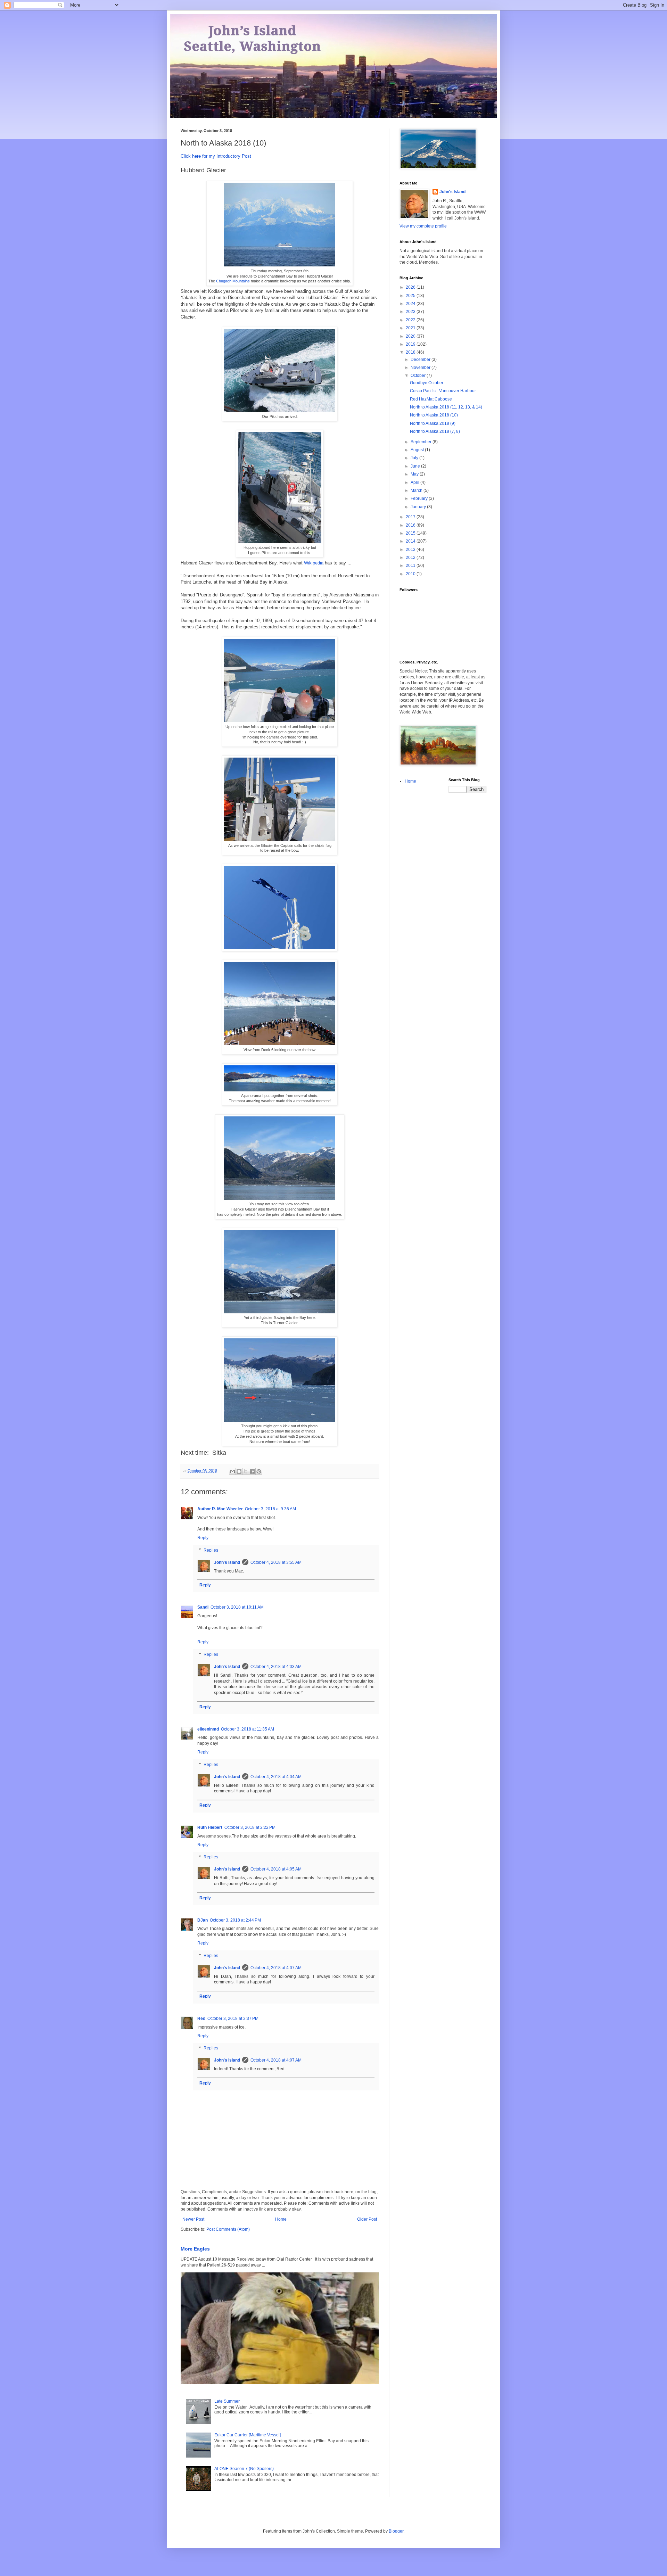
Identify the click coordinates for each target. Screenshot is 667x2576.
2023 (411, 312)
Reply (203, 1538)
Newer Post (193, 2219)
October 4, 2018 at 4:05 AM (276, 1869)
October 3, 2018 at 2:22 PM (250, 1827)
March (417, 490)
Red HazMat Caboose (431, 399)
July (415, 458)
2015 (411, 533)
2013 (411, 550)
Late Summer (227, 2401)
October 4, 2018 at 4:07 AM (276, 1968)
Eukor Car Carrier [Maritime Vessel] (248, 2435)
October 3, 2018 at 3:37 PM (233, 2018)
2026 (411, 287)
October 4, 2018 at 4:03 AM (276, 1667)
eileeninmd (208, 1729)
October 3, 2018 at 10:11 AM (237, 1607)
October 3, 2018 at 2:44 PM (235, 1920)
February (420, 498)
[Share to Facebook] (252, 1471)
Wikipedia (314, 563)
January (419, 507)
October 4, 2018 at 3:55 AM (276, 1562)
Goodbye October (427, 383)
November (421, 368)
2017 (411, 517)
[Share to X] (246, 1471)
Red (201, 2018)
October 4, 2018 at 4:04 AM (276, 1777)
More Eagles (195, 2249)
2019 (411, 344)
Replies (211, 1550)
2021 (411, 328)
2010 (411, 574)
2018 (411, 352)
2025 (411, 296)
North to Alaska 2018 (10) (434, 415)
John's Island (227, 1562)
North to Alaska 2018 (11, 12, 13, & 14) (446, 407)
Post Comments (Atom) (228, 2229)
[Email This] (232, 1471)
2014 (411, 541)
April (415, 482)
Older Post (367, 2219)
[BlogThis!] (239, 1471)
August (418, 450)
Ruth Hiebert (210, 1827)
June (416, 466)
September (422, 442)
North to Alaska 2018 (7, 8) (435, 431)
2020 (411, 336)
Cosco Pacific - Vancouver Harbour (443, 391)
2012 (411, 558)
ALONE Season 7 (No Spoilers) (244, 2469)
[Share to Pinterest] (259, 1471)
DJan (203, 1920)
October (419, 375)
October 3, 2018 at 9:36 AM (270, 1509)
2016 (411, 525)
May (415, 474)
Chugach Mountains (233, 281)
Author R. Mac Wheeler (220, 1509)
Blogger (396, 2531)
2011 (411, 565)
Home (281, 2219)
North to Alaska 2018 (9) (433, 423)
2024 (411, 304)
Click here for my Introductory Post (216, 156)
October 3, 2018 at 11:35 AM (248, 1729)
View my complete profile (423, 226)
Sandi (203, 1607)
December (421, 360)
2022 (411, 320)
